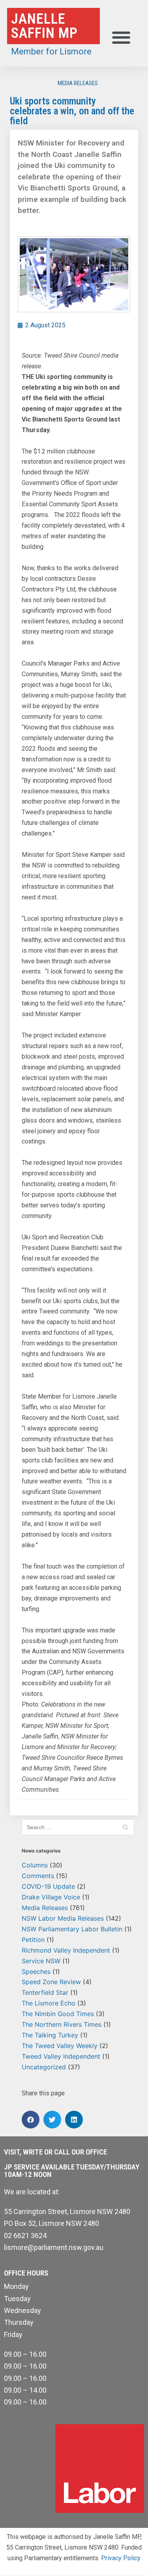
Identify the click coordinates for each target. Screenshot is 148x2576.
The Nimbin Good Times (58, 2014)
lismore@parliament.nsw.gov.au (54, 2247)
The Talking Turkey (50, 2035)
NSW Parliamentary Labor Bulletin (72, 1929)
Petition (33, 1940)
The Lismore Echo (49, 2003)
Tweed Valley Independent (61, 2056)
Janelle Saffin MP (44, 26)
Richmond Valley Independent (66, 1950)
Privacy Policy (121, 2558)
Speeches (36, 1972)
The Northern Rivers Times (62, 2024)
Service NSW (41, 1961)
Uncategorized (44, 2067)
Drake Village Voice (51, 1897)
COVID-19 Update (48, 1886)
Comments (38, 1876)
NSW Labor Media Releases (63, 1918)
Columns (35, 1865)
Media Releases (78, 83)
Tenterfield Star (45, 1992)
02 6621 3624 (25, 2236)
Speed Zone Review (51, 1982)
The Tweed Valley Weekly (60, 2046)
